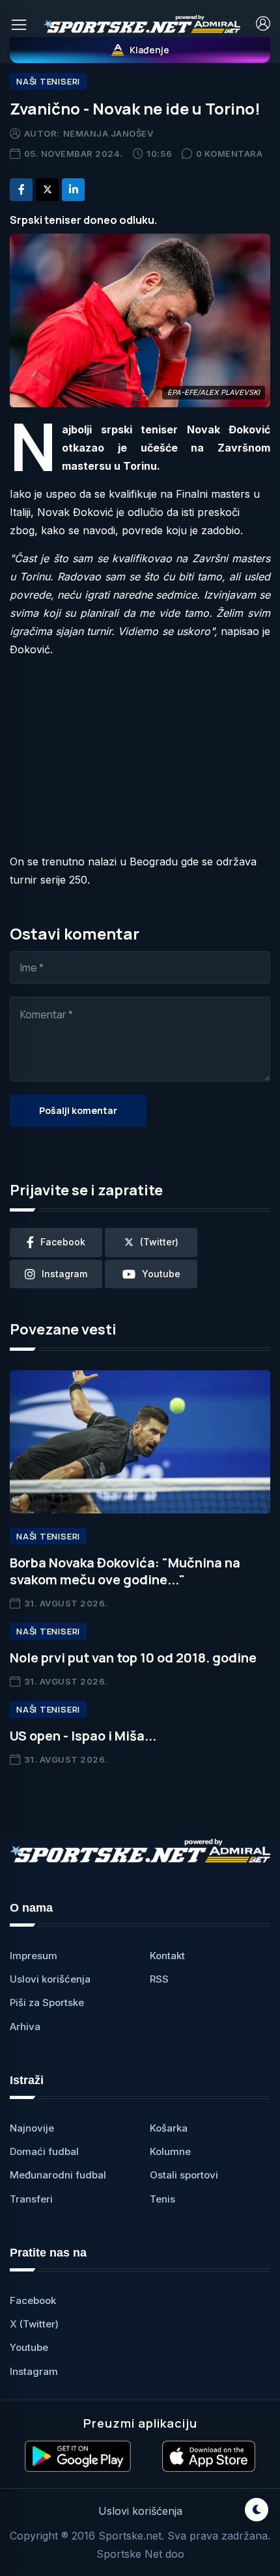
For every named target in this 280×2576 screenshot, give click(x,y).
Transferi (31, 2199)
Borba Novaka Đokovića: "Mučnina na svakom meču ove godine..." (125, 1571)
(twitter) (159, 1242)
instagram (64, 1274)
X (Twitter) (34, 2324)
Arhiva (25, 2027)
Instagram (34, 2371)
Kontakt (167, 1956)
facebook (63, 1242)
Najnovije (32, 2128)
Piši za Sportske (47, 2002)
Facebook (33, 2300)
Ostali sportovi (184, 2175)
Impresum (34, 1956)
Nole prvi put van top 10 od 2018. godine (133, 1658)
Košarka (169, 2128)
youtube (161, 1274)
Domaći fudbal (44, 2151)
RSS (159, 1979)
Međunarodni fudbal (58, 2175)
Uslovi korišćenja (50, 1979)
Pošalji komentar (78, 1110)
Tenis (162, 2199)
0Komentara (230, 154)
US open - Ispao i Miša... (83, 1736)
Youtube (29, 2347)
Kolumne (170, 2151)
